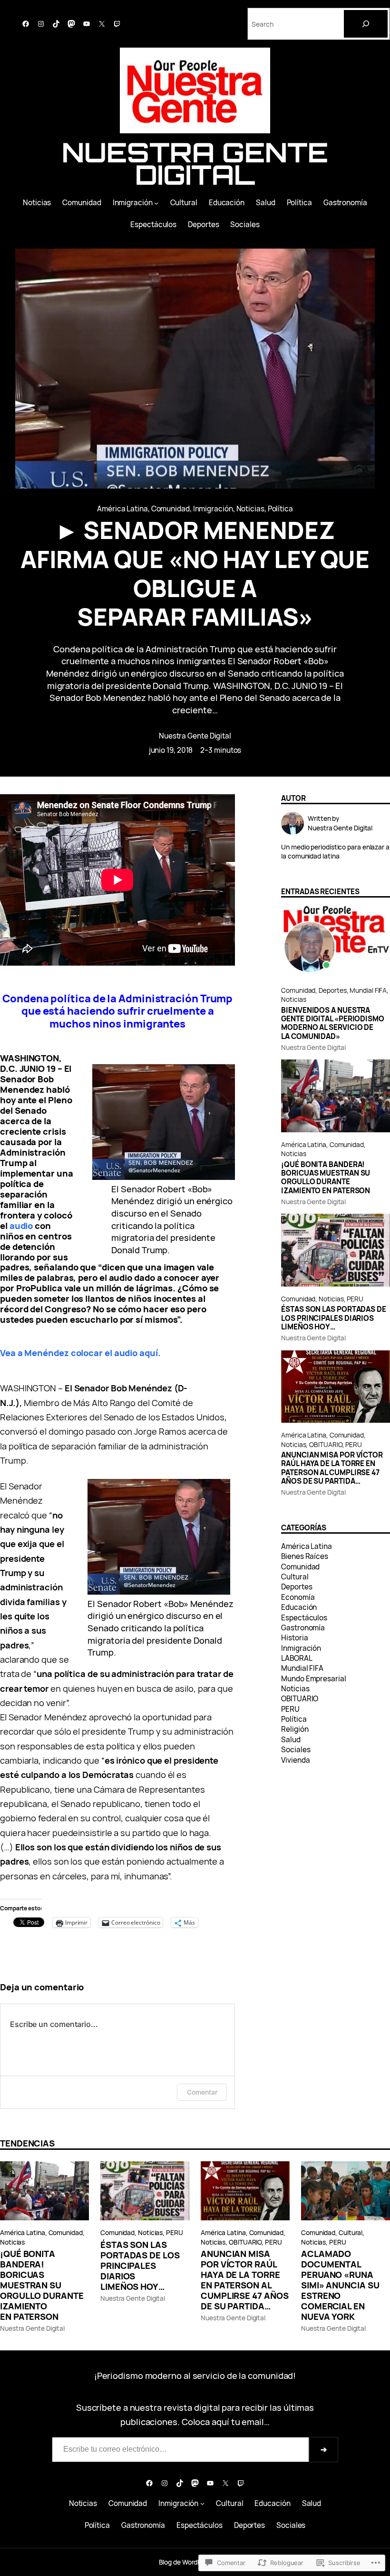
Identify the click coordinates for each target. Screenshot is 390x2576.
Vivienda (295, 1760)
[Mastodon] (71, 24)
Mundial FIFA (368, 990)
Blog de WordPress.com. (195, 2562)
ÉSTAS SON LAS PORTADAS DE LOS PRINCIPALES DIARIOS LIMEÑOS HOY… (334, 1318)
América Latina (122, 509)
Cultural (295, 1577)
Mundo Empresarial (313, 1679)
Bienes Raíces (305, 1556)
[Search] (366, 24)
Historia (294, 1638)
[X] (102, 24)
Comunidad (171, 509)
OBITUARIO (326, 1444)
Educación (299, 1607)
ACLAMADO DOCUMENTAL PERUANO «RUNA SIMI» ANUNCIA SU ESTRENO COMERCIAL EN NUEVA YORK (340, 2285)
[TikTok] (56, 24)
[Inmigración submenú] (156, 203)
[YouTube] (87, 24)
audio (21, 1225)
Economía (298, 1597)
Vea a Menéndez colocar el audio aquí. (80, 1353)
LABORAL (297, 1658)
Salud (291, 1740)
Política (280, 509)
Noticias (250, 509)
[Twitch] (117, 24)
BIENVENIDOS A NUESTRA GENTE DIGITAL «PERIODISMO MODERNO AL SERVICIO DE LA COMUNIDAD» (333, 1023)
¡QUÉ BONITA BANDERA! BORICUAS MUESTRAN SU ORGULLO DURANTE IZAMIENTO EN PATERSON (326, 1178)
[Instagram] (41, 24)
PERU (355, 1299)
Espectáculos (304, 1618)
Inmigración (213, 509)
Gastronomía (303, 1628)
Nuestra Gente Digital (195, 164)
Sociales (296, 1750)
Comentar (202, 2092)
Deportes (332, 990)
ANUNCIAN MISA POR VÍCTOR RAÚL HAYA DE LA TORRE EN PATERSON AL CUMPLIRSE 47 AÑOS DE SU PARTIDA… (332, 1468)
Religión (295, 1729)
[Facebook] (26, 24)
